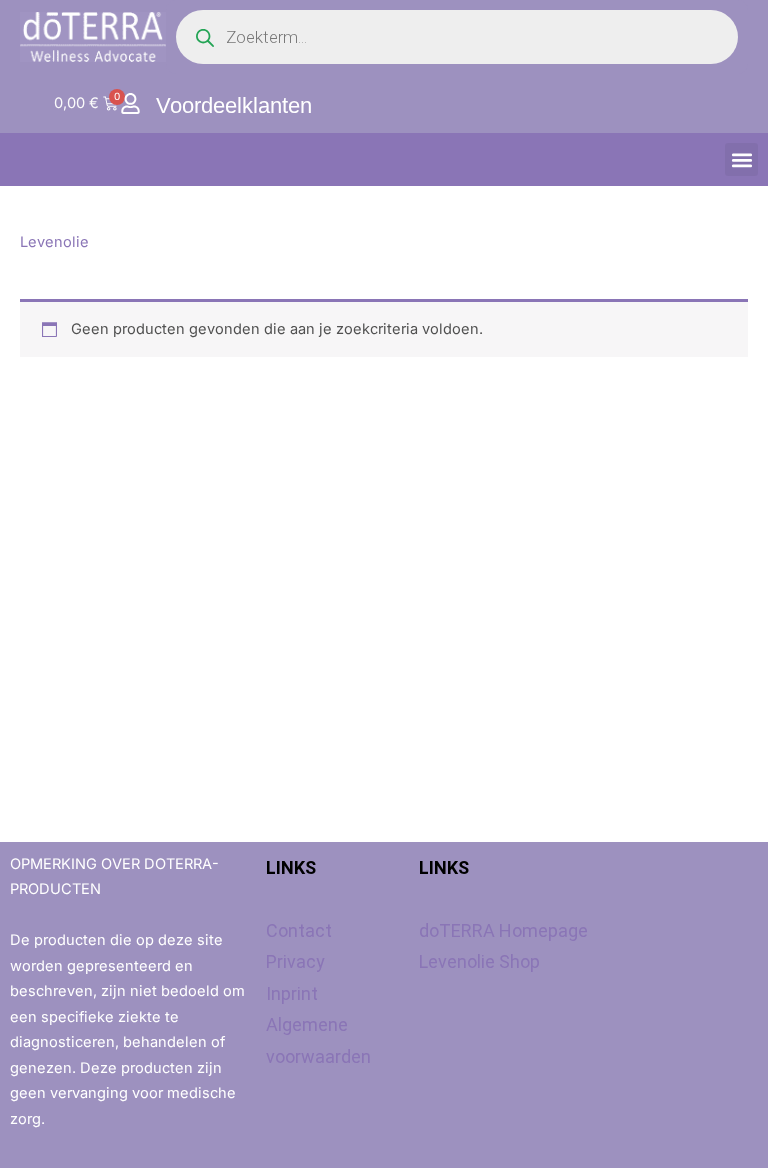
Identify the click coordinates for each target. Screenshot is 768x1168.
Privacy (295, 961)
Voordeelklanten (234, 105)
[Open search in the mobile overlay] (457, 37)
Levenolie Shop (479, 961)
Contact (299, 930)
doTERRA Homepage (503, 930)
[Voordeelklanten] (130, 103)
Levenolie (54, 242)
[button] (741, 159)
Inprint (292, 993)
